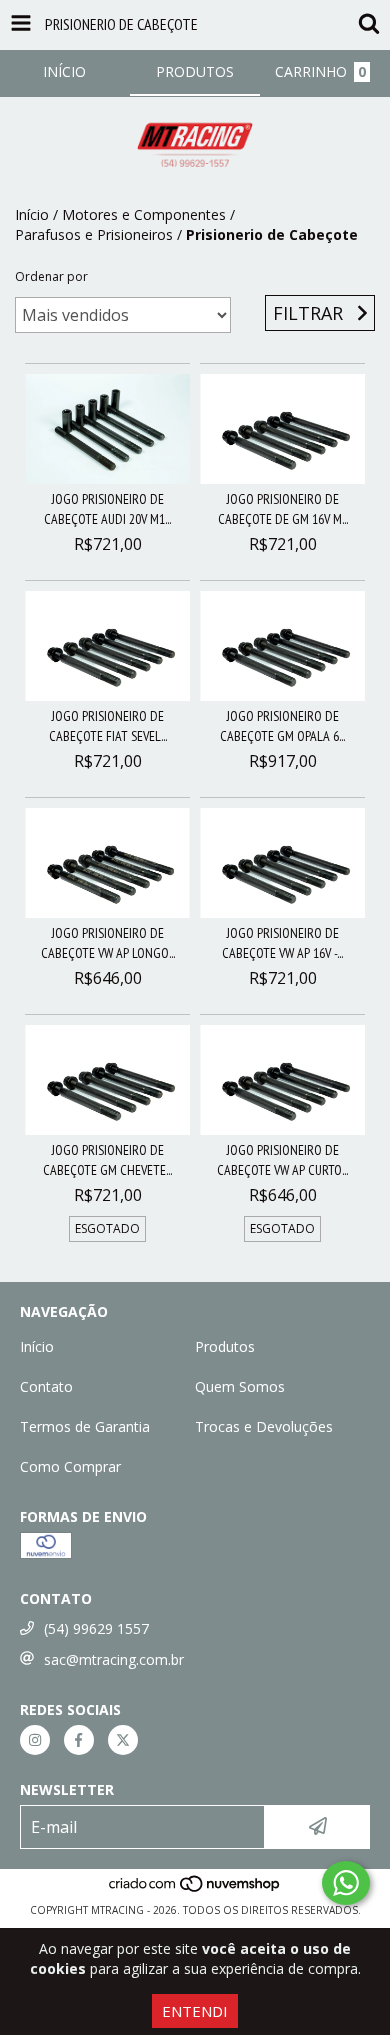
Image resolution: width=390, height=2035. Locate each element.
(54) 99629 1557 (96, 1628)
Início (32, 214)
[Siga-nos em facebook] (79, 1740)
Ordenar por (51, 276)
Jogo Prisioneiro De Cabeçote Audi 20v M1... (107, 509)
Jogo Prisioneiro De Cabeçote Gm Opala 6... (282, 726)
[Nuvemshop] (195, 1890)
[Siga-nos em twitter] (123, 1740)
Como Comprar (70, 1466)
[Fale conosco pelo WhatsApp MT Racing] (346, 1883)
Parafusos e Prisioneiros (94, 234)
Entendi (195, 2011)
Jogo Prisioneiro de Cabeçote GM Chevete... (107, 1160)
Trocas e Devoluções (264, 1426)
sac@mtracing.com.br (114, 1659)
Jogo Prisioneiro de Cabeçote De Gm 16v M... (283, 509)
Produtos (225, 1346)
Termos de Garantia (85, 1426)
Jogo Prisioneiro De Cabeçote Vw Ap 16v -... (282, 943)
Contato (46, 1386)
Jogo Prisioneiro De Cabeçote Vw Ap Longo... (108, 943)
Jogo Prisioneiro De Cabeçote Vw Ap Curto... (282, 1160)
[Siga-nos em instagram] (35, 1740)
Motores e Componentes (144, 214)
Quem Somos (240, 1386)
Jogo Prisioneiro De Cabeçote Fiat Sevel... (108, 726)
